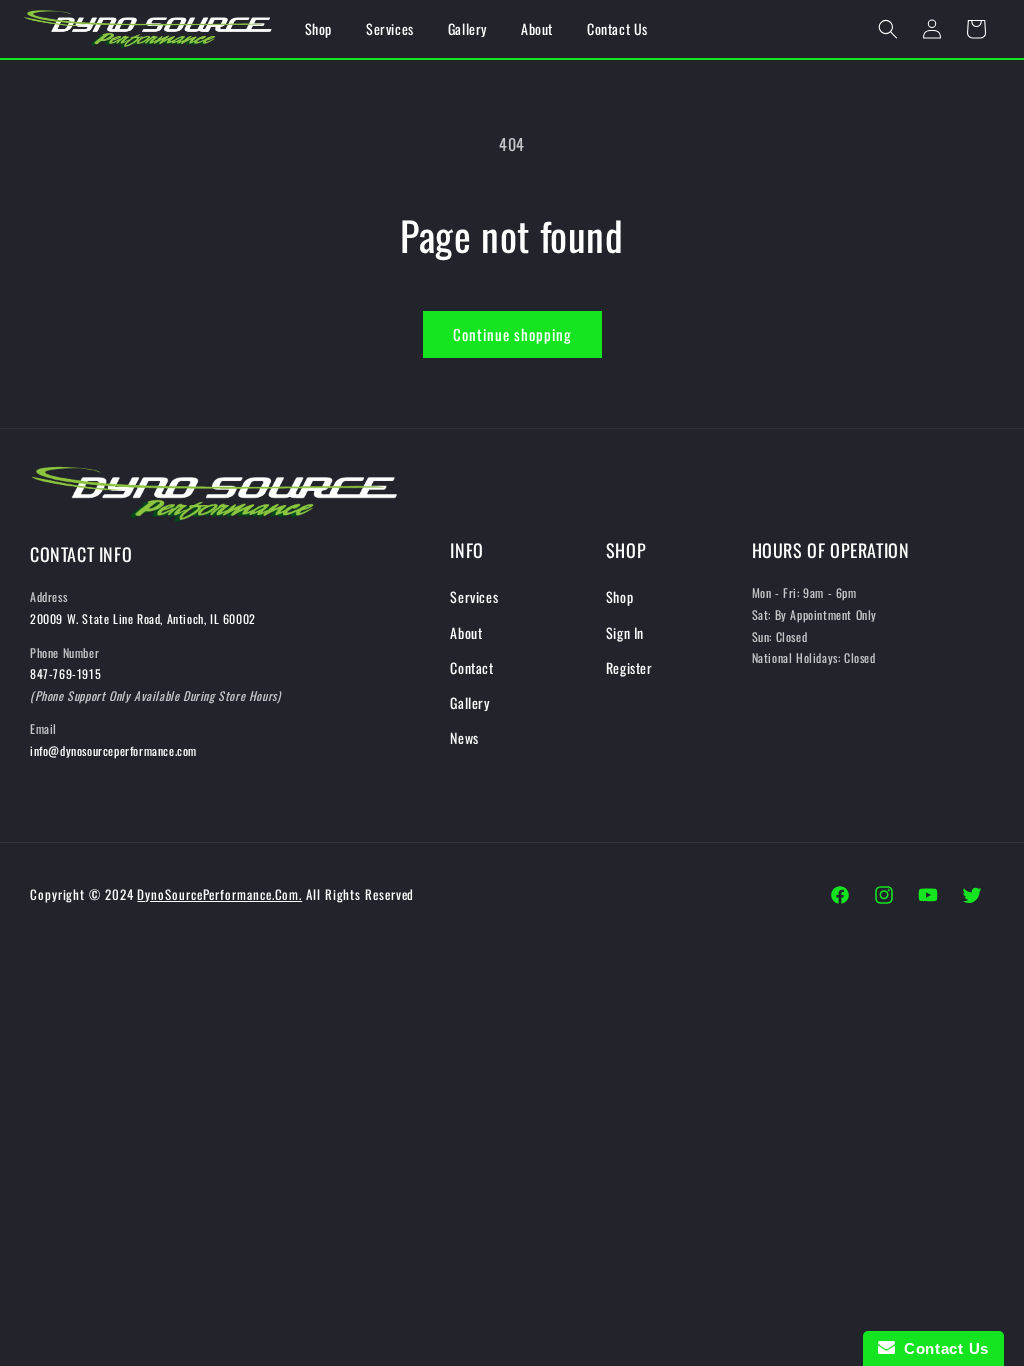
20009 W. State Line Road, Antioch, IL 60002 (143, 618)
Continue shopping (512, 334)
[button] (888, 29)
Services (474, 596)
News (464, 737)
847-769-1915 (65, 673)
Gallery (469, 702)
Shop (619, 596)
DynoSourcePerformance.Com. (219, 894)
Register (629, 667)
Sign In (625, 632)
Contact (471, 667)
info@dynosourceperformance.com (113, 750)
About (466, 632)
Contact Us (942, 1348)
